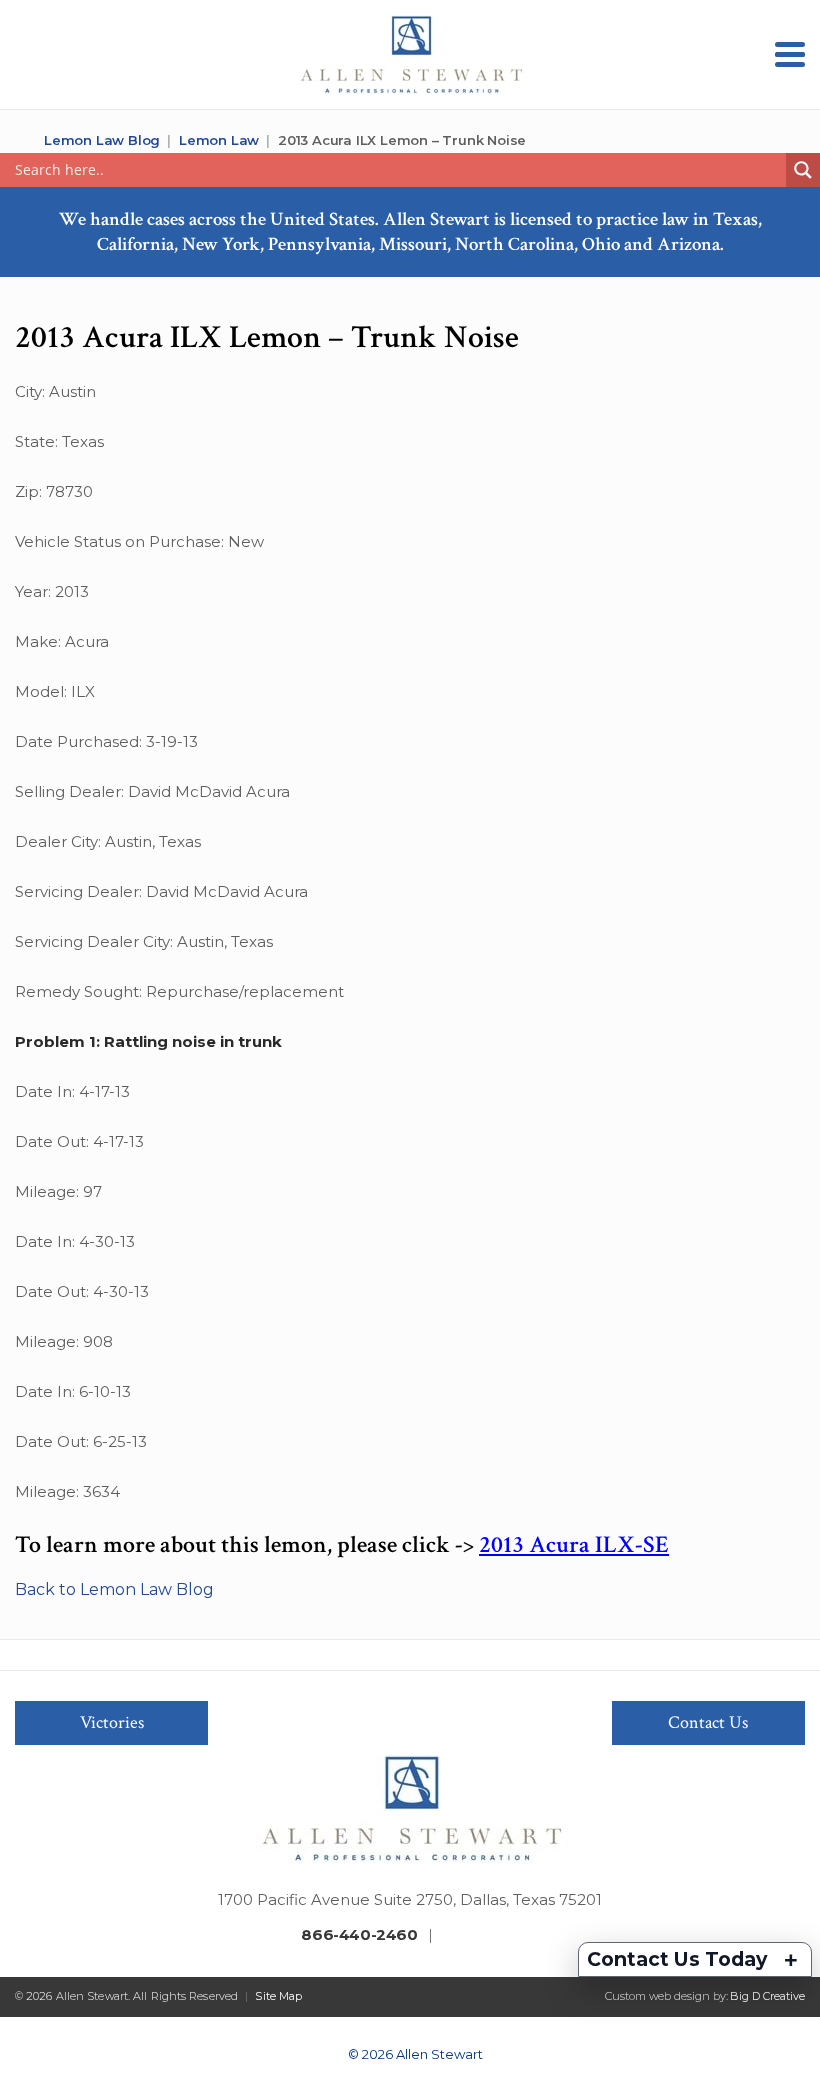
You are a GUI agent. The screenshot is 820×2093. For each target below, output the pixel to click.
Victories (112, 1722)
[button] (790, 54)
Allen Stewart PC (22, 140)
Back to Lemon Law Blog (114, 1589)
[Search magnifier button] (803, 170)
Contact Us (708, 1722)
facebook (450, 1936)
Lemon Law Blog (102, 140)
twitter (481, 1936)
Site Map (278, 1996)
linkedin (512, 1936)
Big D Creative (767, 1996)
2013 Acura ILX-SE (574, 1544)
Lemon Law (219, 140)
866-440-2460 (359, 1934)
